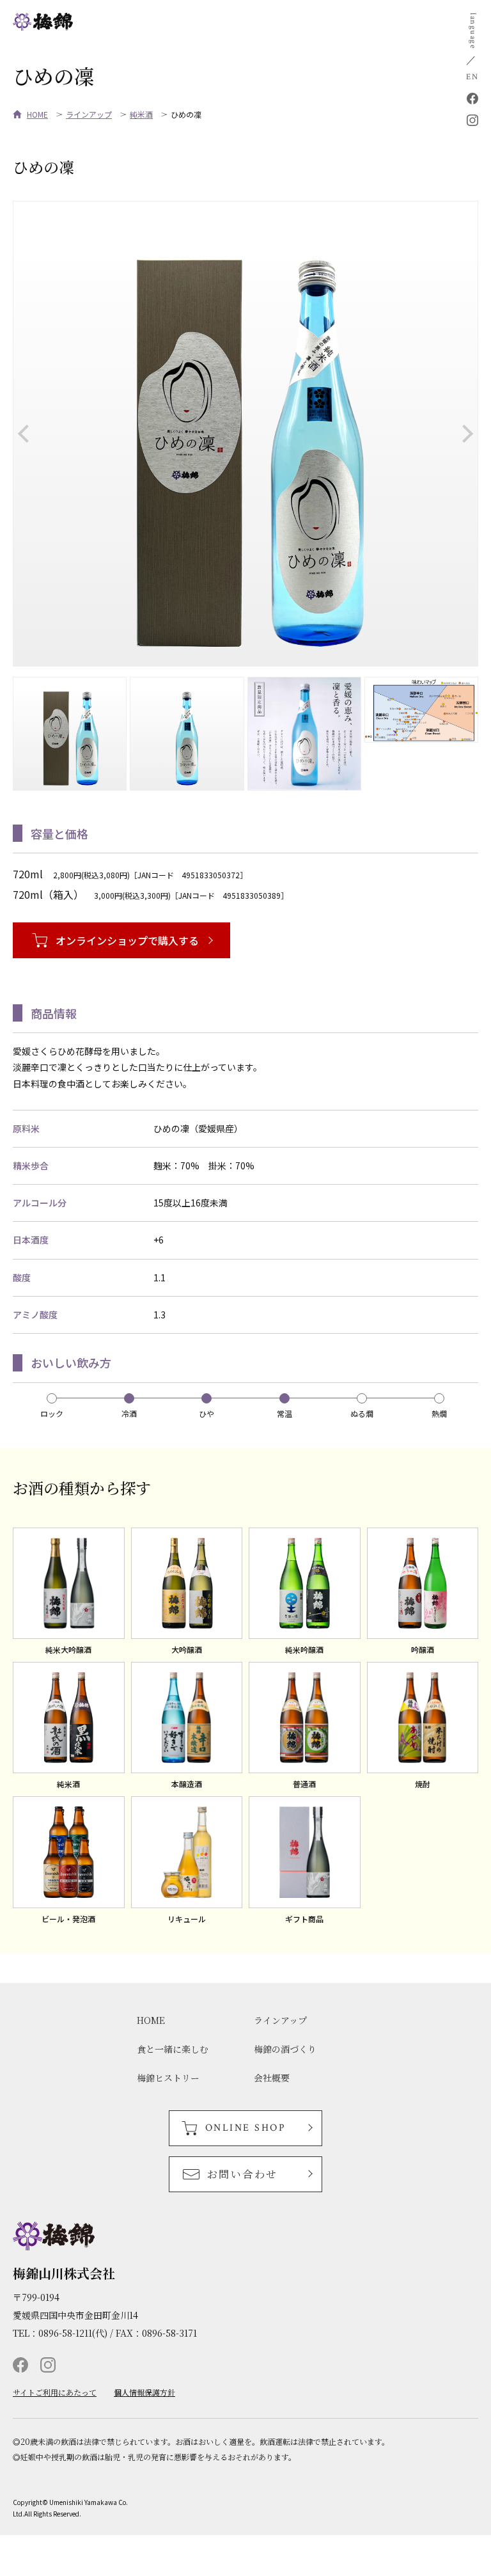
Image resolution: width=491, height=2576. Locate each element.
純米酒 (141, 114)
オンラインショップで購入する (127, 940)
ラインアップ (89, 114)
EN (472, 77)
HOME (37, 114)
